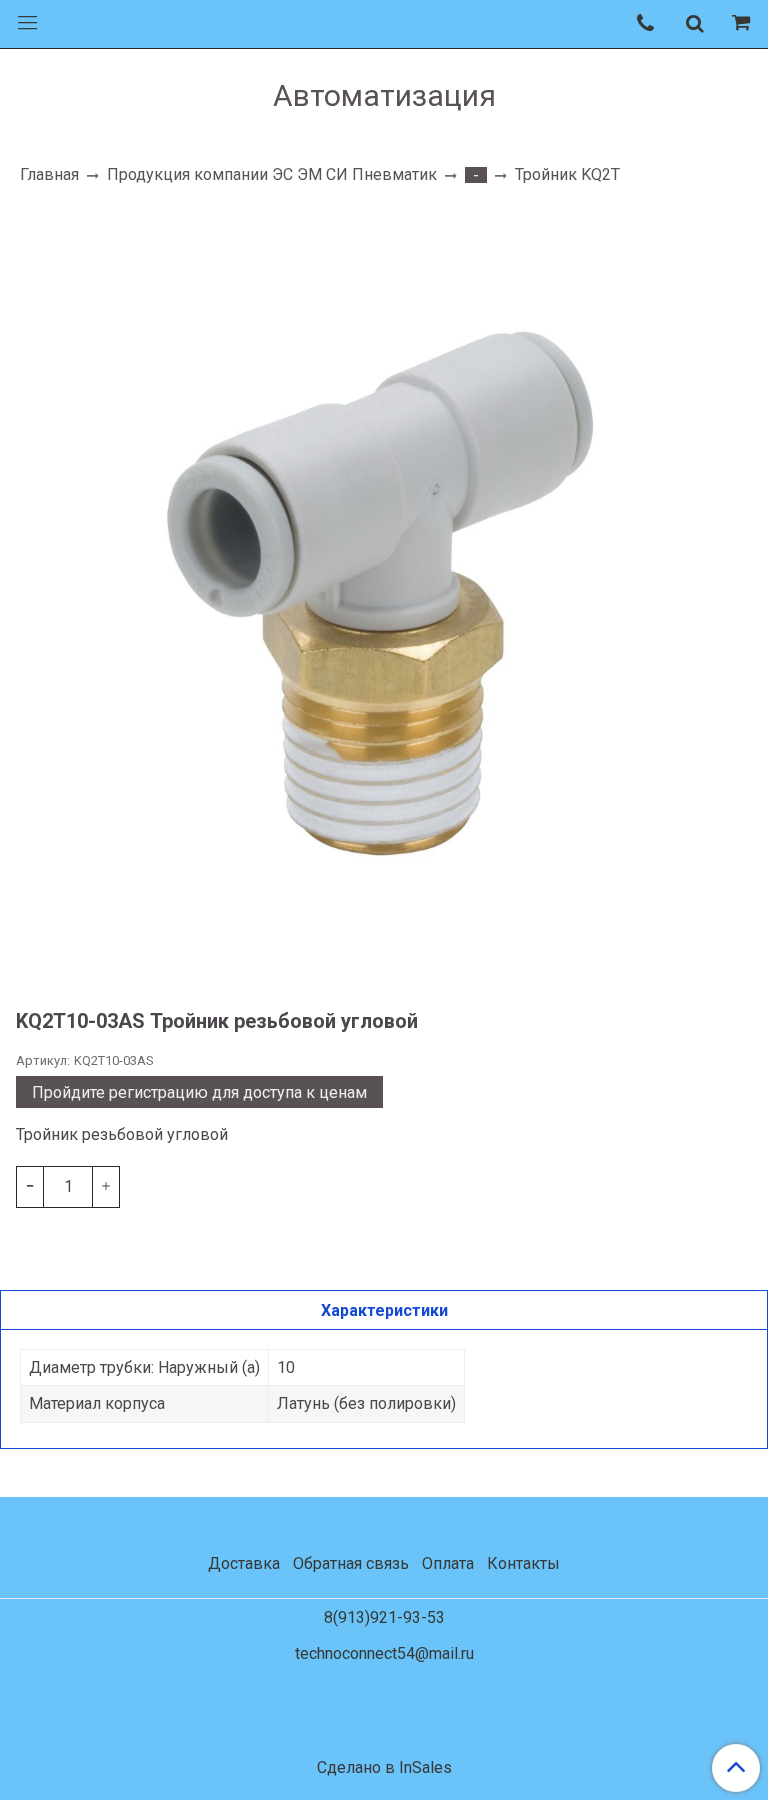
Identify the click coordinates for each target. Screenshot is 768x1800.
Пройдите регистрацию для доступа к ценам (199, 1092)
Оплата (448, 1563)
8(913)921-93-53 (384, 1617)
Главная (49, 174)
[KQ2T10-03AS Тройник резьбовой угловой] (384, 587)
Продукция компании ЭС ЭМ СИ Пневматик (272, 174)
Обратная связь (351, 1563)
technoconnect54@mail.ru (384, 1653)
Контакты (523, 1563)
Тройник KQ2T (567, 174)
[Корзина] (744, 24)
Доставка (244, 1563)
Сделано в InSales (384, 1768)
